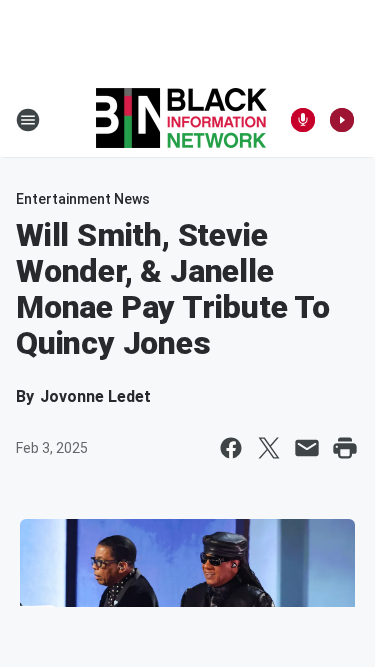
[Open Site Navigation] (28, 120)
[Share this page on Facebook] (231, 448)
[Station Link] (181, 120)
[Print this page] (345, 448)
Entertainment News (83, 199)
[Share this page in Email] (307, 448)
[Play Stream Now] (342, 120)
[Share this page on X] (269, 448)
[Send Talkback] (303, 120)
